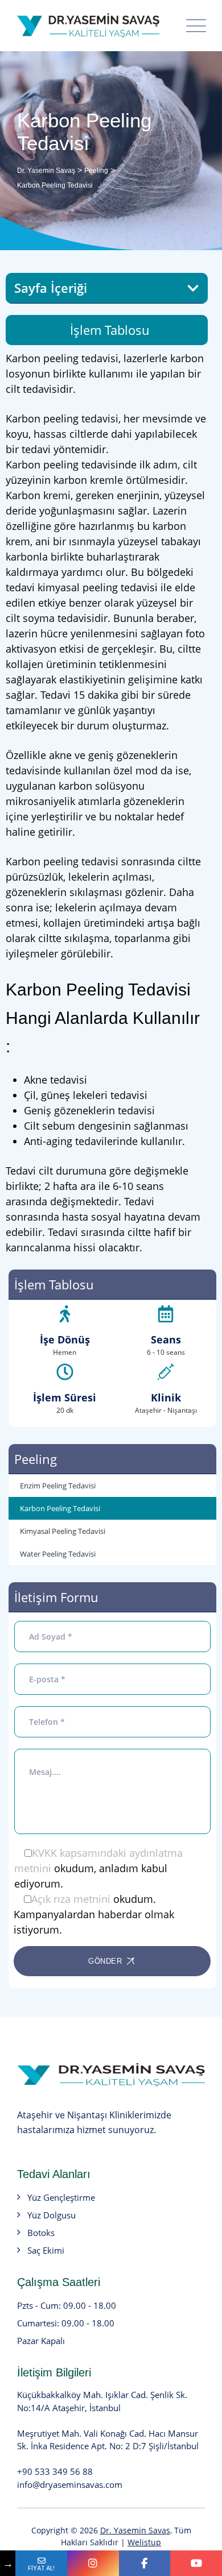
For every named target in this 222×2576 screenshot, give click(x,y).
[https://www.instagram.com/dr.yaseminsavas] (93, 2563)
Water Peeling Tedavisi (58, 1554)
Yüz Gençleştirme (61, 2197)
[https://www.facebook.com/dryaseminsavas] (145, 2563)
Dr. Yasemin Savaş (135, 2530)
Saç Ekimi (46, 2250)
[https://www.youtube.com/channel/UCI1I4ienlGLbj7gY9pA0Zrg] (196, 2563)
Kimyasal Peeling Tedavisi (63, 1531)
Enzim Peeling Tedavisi (58, 1486)
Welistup (144, 2542)
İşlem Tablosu (110, 330)
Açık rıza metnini (71, 1899)
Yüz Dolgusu (52, 2215)
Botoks (41, 2233)
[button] (193, 288)
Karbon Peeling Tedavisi (60, 1508)
